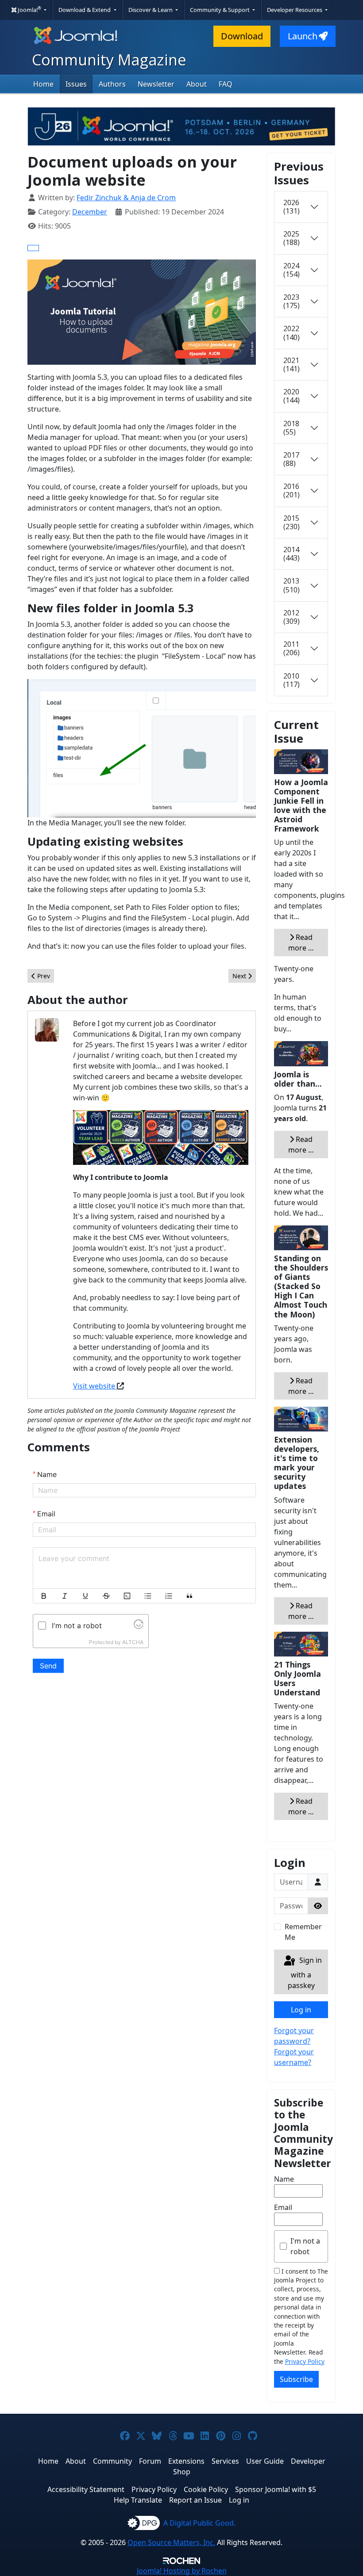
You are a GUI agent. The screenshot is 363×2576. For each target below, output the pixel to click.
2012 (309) (292, 617)
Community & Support (220, 10)
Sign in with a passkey (305, 1973)
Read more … (301, 943)
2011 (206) (292, 648)
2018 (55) (291, 428)
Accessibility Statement (86, 2489)
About (197, 84)
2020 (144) (292, 396)
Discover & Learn (151, 10)
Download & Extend (85, 10)
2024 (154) (292, 270)
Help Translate (138, 2500)
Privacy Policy (305, 2361)
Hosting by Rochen (182, 2571)
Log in (301, 2010)
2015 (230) (292, 522)
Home (43, 84)
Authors (112, 84)
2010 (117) (292, 680)
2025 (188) (292, 238)
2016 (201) (292, 490)
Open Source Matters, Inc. (171, 2542)
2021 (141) (292, 364)
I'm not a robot (305, 2246)
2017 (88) (291, 459)
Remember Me (303, 1932)
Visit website (95, 1386)
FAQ (226, 84)
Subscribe (296, 2379)
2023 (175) (292, 301)
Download (242, 36)
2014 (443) (292, 554)
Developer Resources (295, 10)
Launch (303, 36)
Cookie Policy (206, 2489)
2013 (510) (292, 585)
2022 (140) (292, 333)
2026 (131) (292, 207)
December (90, 212)
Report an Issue (195, 2500)
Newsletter (156, 84)
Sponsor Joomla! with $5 (276, 2489)
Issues (76, 84)
